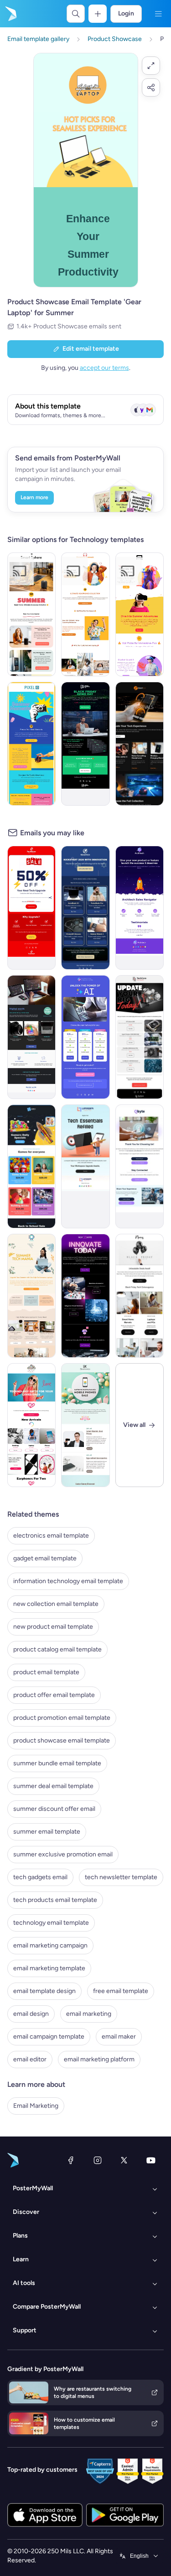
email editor (30, 2059)
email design (31, 2014)
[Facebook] (71, 2160)
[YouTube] (151, 2160)
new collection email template (56, 1604)
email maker (119, 2037)
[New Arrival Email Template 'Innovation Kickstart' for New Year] (85, 908)
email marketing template (49, 1968)
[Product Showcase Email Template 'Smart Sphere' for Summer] (31, 614)
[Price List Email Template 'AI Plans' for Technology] (85, 1037)
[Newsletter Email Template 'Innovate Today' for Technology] (85, 1296)
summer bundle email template (57, 1763)
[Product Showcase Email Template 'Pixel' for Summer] (31, 744)
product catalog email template (57, 1649)
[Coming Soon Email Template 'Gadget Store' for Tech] (31, 1037)
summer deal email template (53, 1786)
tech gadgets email (40, 1877)
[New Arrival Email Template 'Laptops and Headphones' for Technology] (140, 744)
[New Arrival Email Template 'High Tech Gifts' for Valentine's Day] (31, 1425)
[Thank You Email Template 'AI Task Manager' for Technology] (140, 1166)
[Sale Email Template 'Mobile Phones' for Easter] (85, 1425)
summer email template (47, 1832)
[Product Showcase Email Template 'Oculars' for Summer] (140, 614)
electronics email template (51, 1536)
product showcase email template (62, 1740)
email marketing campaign (50, 1945)
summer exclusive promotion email (63, 1854)
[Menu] (158, 14)
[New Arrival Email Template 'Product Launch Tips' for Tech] (140, 908)
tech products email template (55, 1900)
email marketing (89, 2014)
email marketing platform (99, 2059)
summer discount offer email (54, 1809)
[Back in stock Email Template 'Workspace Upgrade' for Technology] (85, 1166)
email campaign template (49, 2037)
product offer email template (54, 1695)
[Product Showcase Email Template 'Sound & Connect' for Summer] (85, 614)
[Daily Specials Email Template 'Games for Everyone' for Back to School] (31, 1166)
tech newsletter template (121, 1877)
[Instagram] (98, 2160)
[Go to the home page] (10, 14)
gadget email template (45, 1558)
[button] (151, 66)
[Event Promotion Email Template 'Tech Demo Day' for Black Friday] (85, 744)
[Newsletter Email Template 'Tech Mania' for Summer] (31, 1296)
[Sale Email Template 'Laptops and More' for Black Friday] (140, 1296)
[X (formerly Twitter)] (124, 2160)
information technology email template (68, 1581)
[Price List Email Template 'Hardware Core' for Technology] (140, 1037)
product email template (46, 1672)
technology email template (51, 1923)
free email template (121, 1991)
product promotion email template (62, 1718)
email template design (44, 1991)
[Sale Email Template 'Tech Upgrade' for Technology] (31, 908)
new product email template (53, 1627)
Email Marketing (36, 2106)
